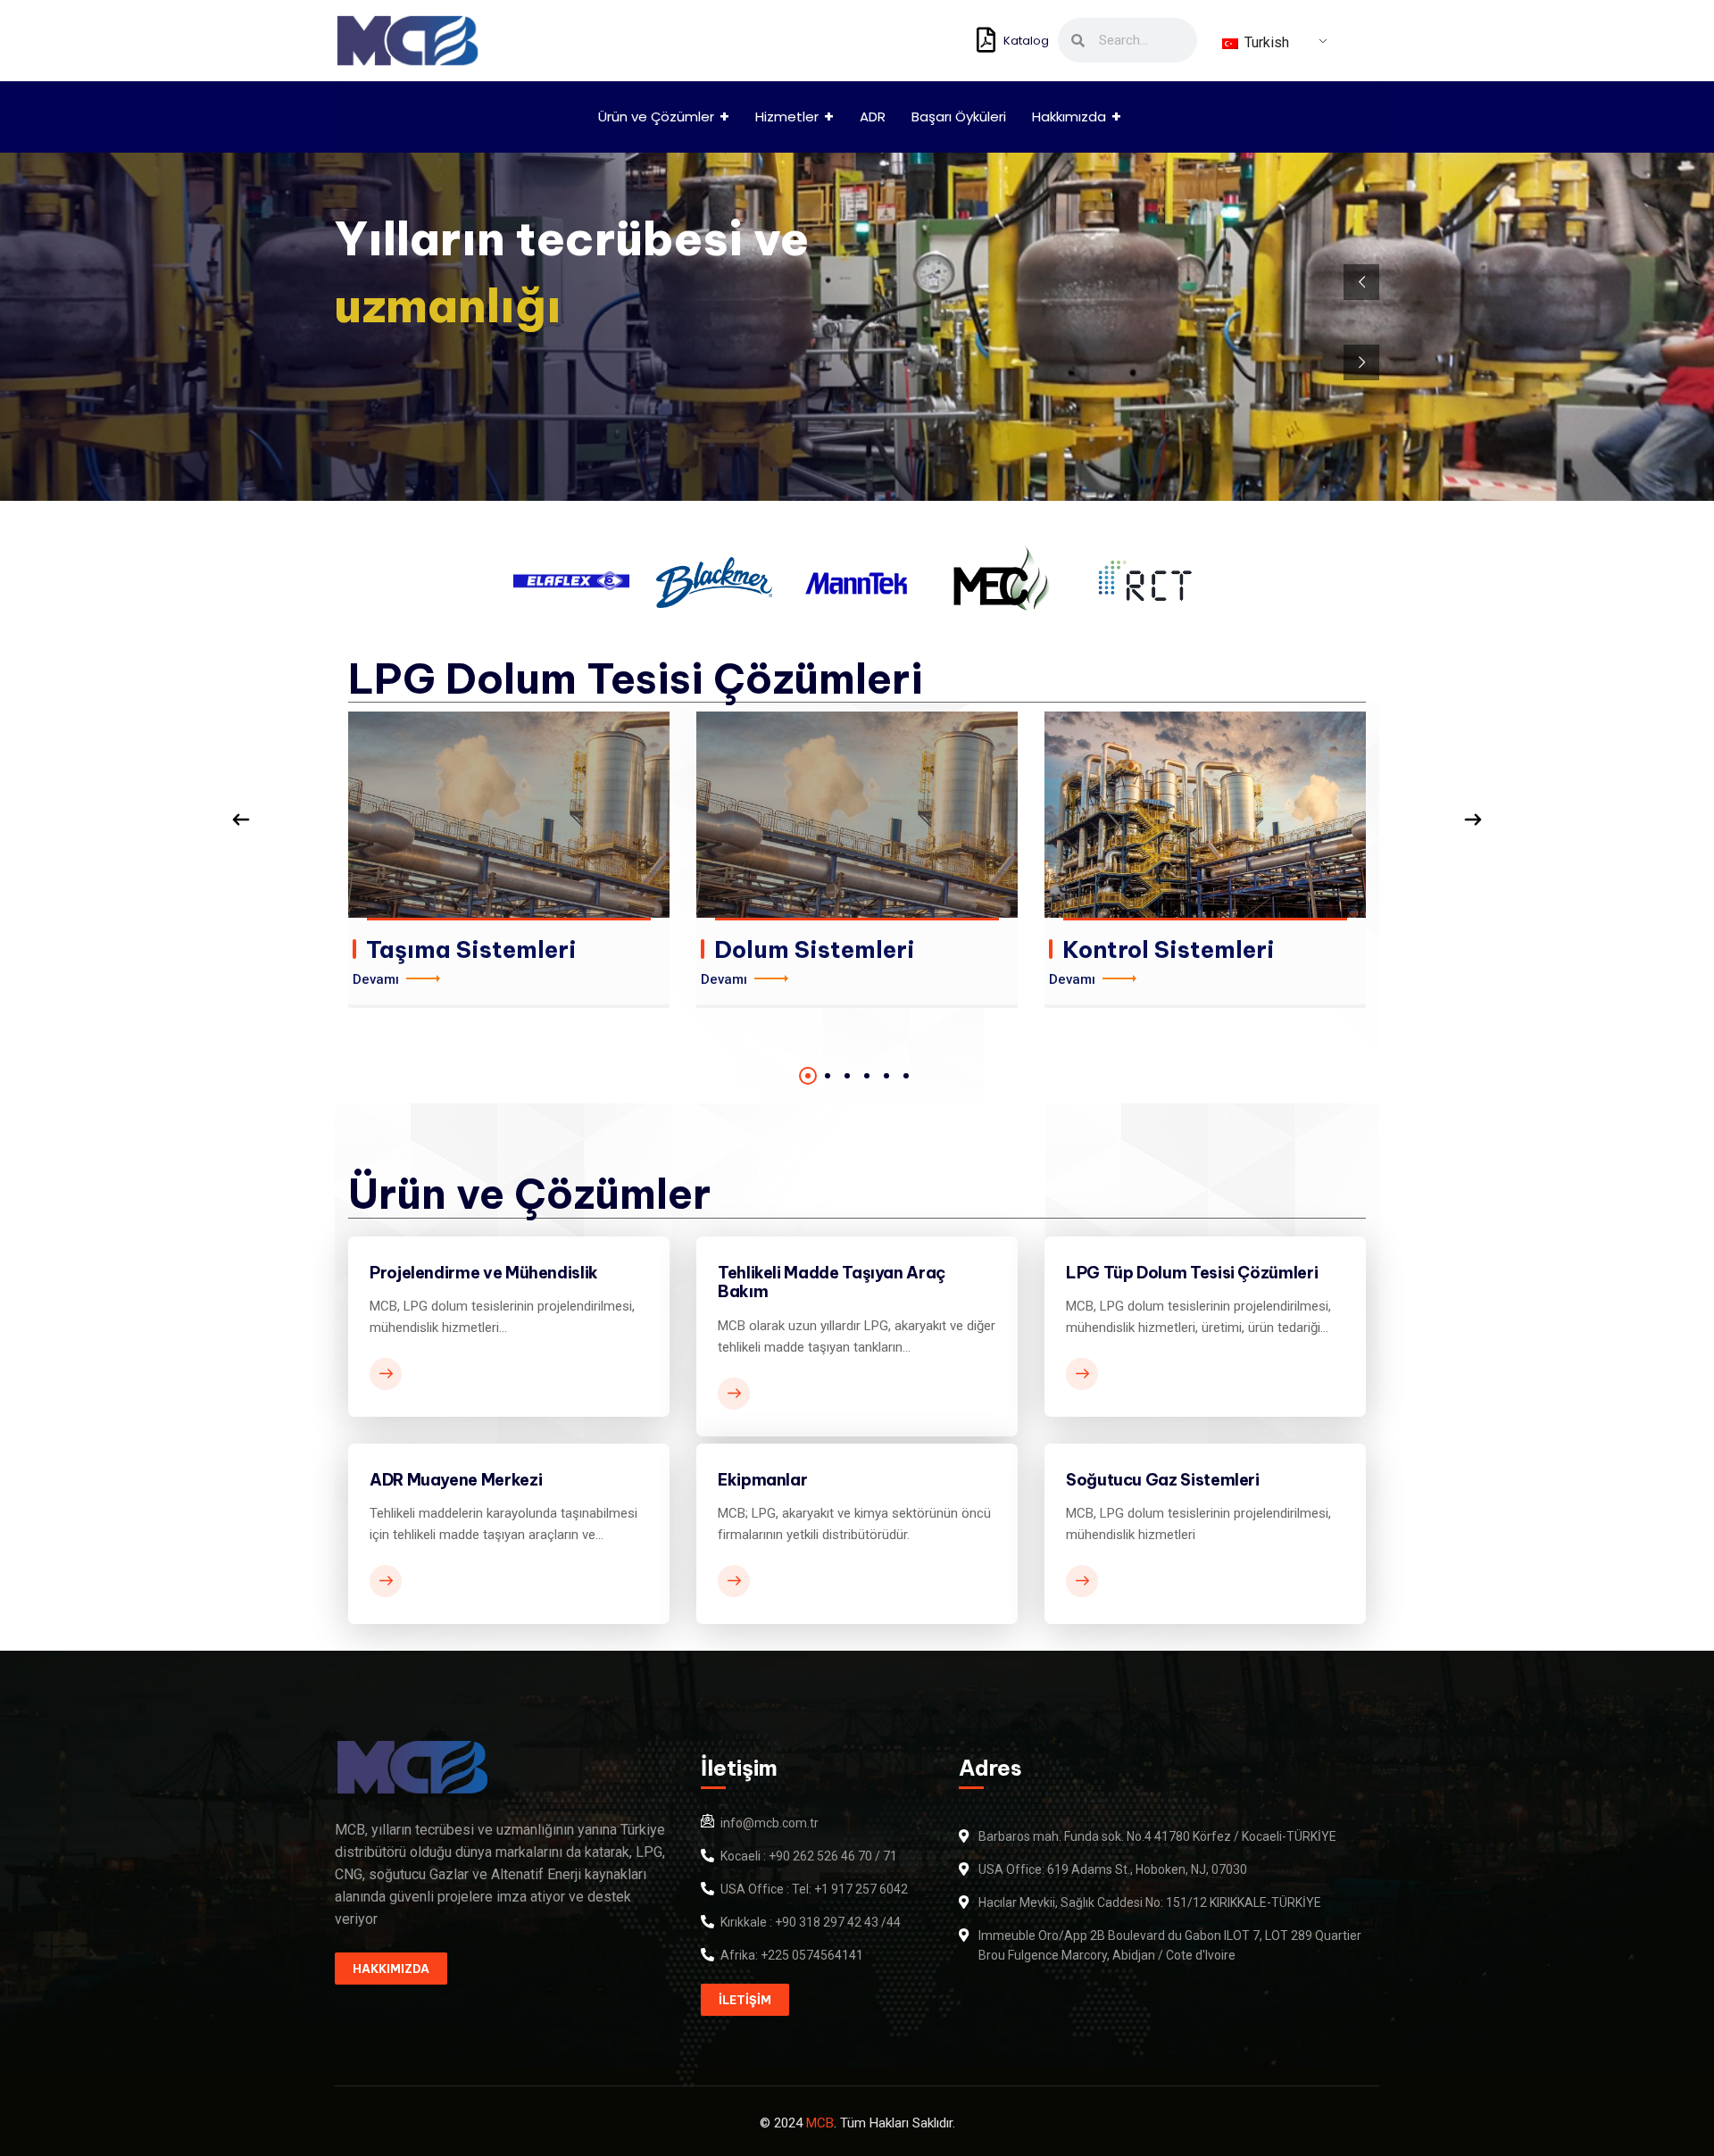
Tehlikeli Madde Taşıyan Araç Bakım (832, 1282)
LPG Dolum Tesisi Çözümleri (636, 678)
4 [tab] (867, 1076)
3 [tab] (847, 1076)
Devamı (376, 979)
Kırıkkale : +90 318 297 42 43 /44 (811, 1922)
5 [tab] (886, 1076)
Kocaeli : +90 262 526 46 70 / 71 (809, 1856)
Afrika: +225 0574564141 (792, 1955)
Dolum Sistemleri (815, 949)
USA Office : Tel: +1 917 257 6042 (814, 1889)
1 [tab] (808, 1076)
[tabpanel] (509, 860)
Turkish (1265, 42)
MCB (820, 2123)
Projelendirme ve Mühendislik (484, 1273)
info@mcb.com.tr (770, 1823)
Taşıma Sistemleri (471, 949)
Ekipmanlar (762, 1480)
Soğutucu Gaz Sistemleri (1163, 1480)
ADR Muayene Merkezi (456, 1480)
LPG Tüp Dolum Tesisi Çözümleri (1192, 1273)
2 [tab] (828, 1076)
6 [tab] (906, 1076)
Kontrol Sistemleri (1169, 949)
